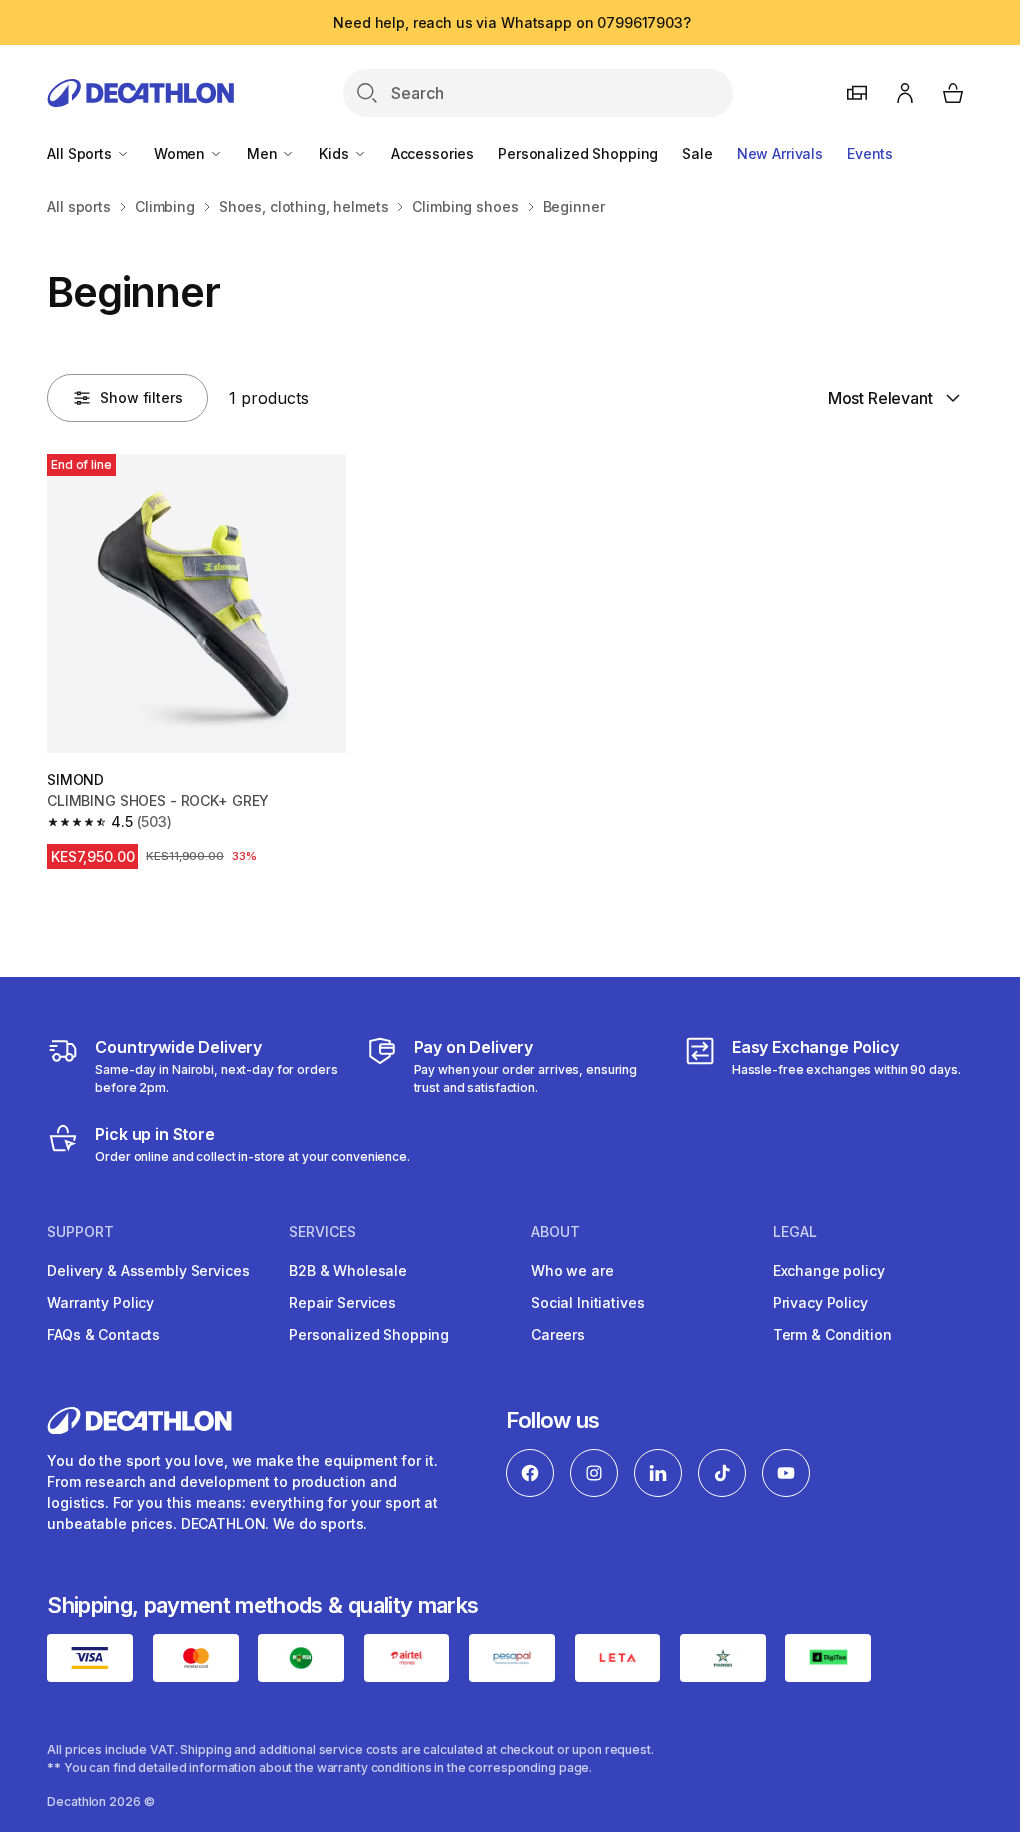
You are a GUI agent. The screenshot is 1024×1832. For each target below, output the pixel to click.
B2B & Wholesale (348, 1270)
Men (264, 153)
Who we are (572, 1270)
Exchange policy (829, 1270)
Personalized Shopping (578, 153)
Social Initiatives (587, 1302)
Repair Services (342, 1302)
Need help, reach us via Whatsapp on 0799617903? (511, 22)
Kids (335, 153)
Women (181, 153)
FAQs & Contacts (103, 1334)
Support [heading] (80, 1232)
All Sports (81, 153)
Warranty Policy (100, 1302)
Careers (558, 1334)
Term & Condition (832, 1334)
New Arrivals (780, 153)
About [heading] (555, 1232)
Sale (697, 153)
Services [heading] (322, 1232)
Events (870, 153)
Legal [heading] (795, 1232)
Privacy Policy (820, 1302)
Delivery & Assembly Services (148, 1270)
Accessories (432, 153)
